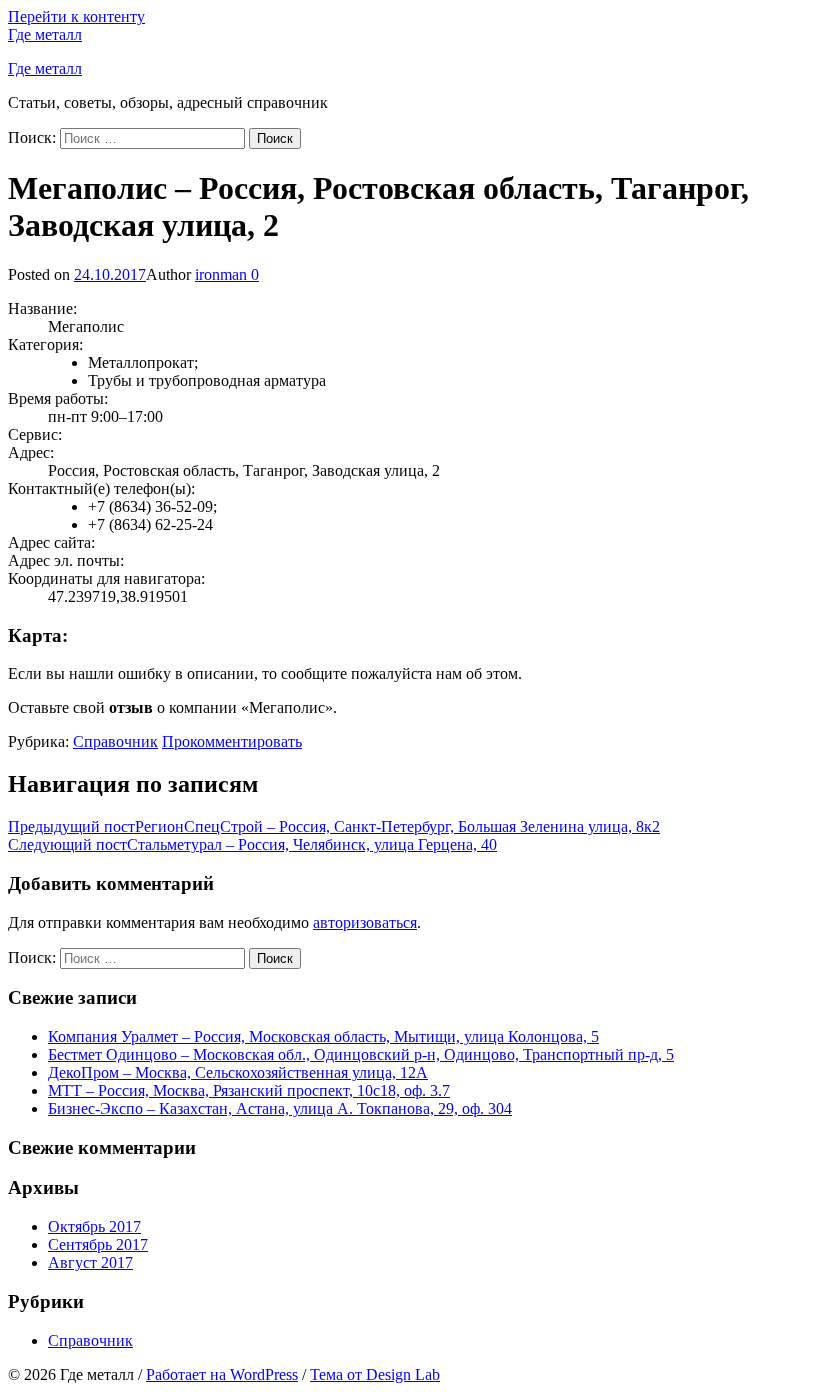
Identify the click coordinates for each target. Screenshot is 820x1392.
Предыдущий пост (334, 826)
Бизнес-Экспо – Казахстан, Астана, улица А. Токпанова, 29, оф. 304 (280, 1108)
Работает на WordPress (222, 1374)
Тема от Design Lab (375, 1374)
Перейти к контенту (76, 16)
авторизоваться (365, 922)
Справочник (115, 741)
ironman (221, 274)
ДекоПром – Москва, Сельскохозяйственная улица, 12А (238, 1072)
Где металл (45, 34)
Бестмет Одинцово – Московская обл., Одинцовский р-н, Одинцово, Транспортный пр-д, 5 (361, 1054)
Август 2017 (90, 1262)
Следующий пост (252, 844)
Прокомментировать (232, 741)
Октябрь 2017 (94, 1226)
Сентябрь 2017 (98, 1244)
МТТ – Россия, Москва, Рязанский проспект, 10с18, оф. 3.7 (249, 1090)
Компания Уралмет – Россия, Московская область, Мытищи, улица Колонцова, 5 (323, 1036)
